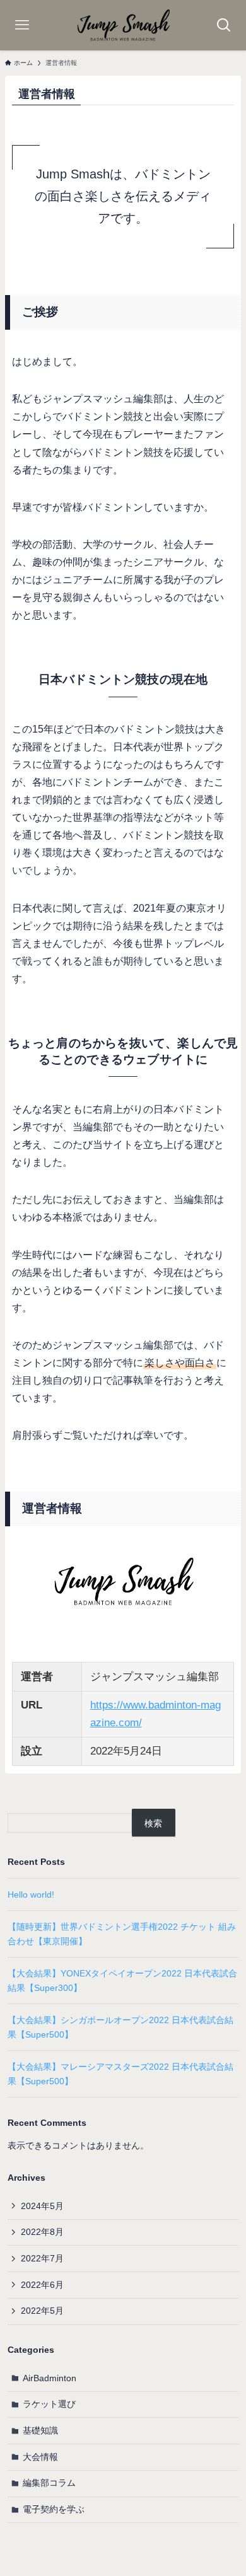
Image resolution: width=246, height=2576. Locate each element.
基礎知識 (40, 2430)
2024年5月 (42, 2206)
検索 (153, 1823)
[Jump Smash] (123, 25)
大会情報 (40, 2457)
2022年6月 (42, 2285)
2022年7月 (42, 2258)
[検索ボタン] (224, 25)
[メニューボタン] (22, 25)
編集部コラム (49, 2483)
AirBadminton (50, 2378)
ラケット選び (49, 2404)
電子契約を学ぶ (54, 2509)
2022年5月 (42, 2311)
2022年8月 (42, 2232)
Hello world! (31, 1894)
